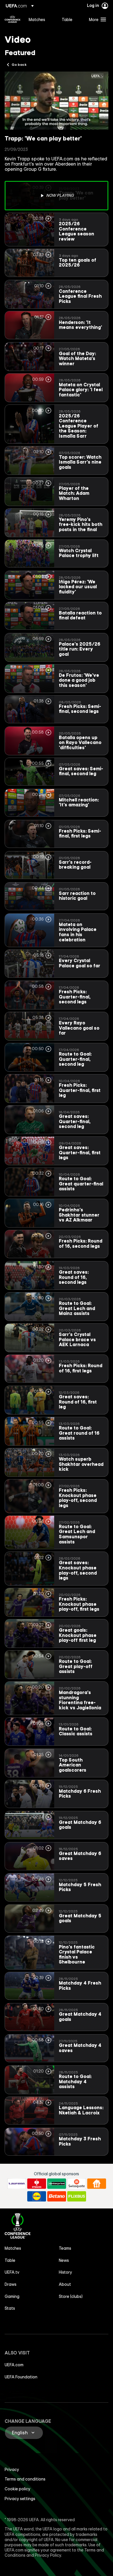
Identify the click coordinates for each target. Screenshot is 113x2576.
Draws (11, 2284)
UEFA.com (14, 2365)
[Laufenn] (17, 2184)
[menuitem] (40, 19)
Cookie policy (18, 2489)
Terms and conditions (25, 2479)
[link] (37, 19)
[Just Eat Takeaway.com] (97, 2184)
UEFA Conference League (12, 19)
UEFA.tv (12, 2272)
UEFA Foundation (21, 2377)
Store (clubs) (71, 2296)
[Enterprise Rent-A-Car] (57, 2184)
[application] (57, 101)
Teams (65, 2248)
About (65, 2284)
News (64, 2260)
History (65, 2272)
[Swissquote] (77, 2184)
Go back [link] (19, 64)
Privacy (12, 2470)
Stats (10, 2308)
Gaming (12, 2296)
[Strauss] (37, 2184)
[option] (57, 196)
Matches (13, 2248)
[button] (96, 19)
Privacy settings (20, 2499)
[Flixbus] (77, 2196)
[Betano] (57, 2196)
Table (10, 2260)
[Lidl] (37, 2196)
